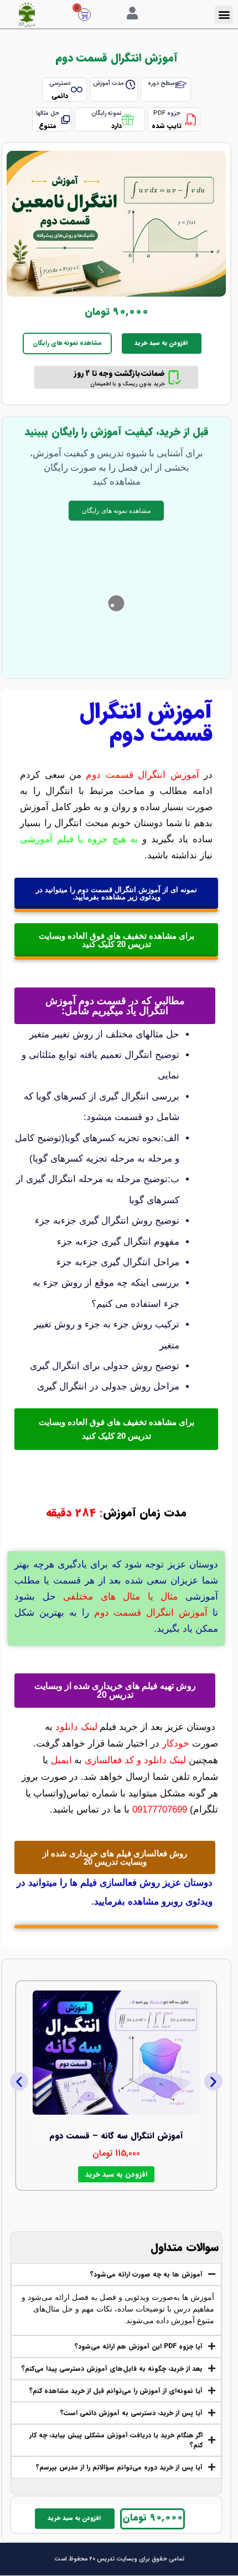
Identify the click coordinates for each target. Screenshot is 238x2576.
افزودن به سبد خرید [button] (116, 2174)
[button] (224, 15)
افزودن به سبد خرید (161, 343)
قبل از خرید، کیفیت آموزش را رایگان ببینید (117, 432)
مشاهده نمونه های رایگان (67, 343)
